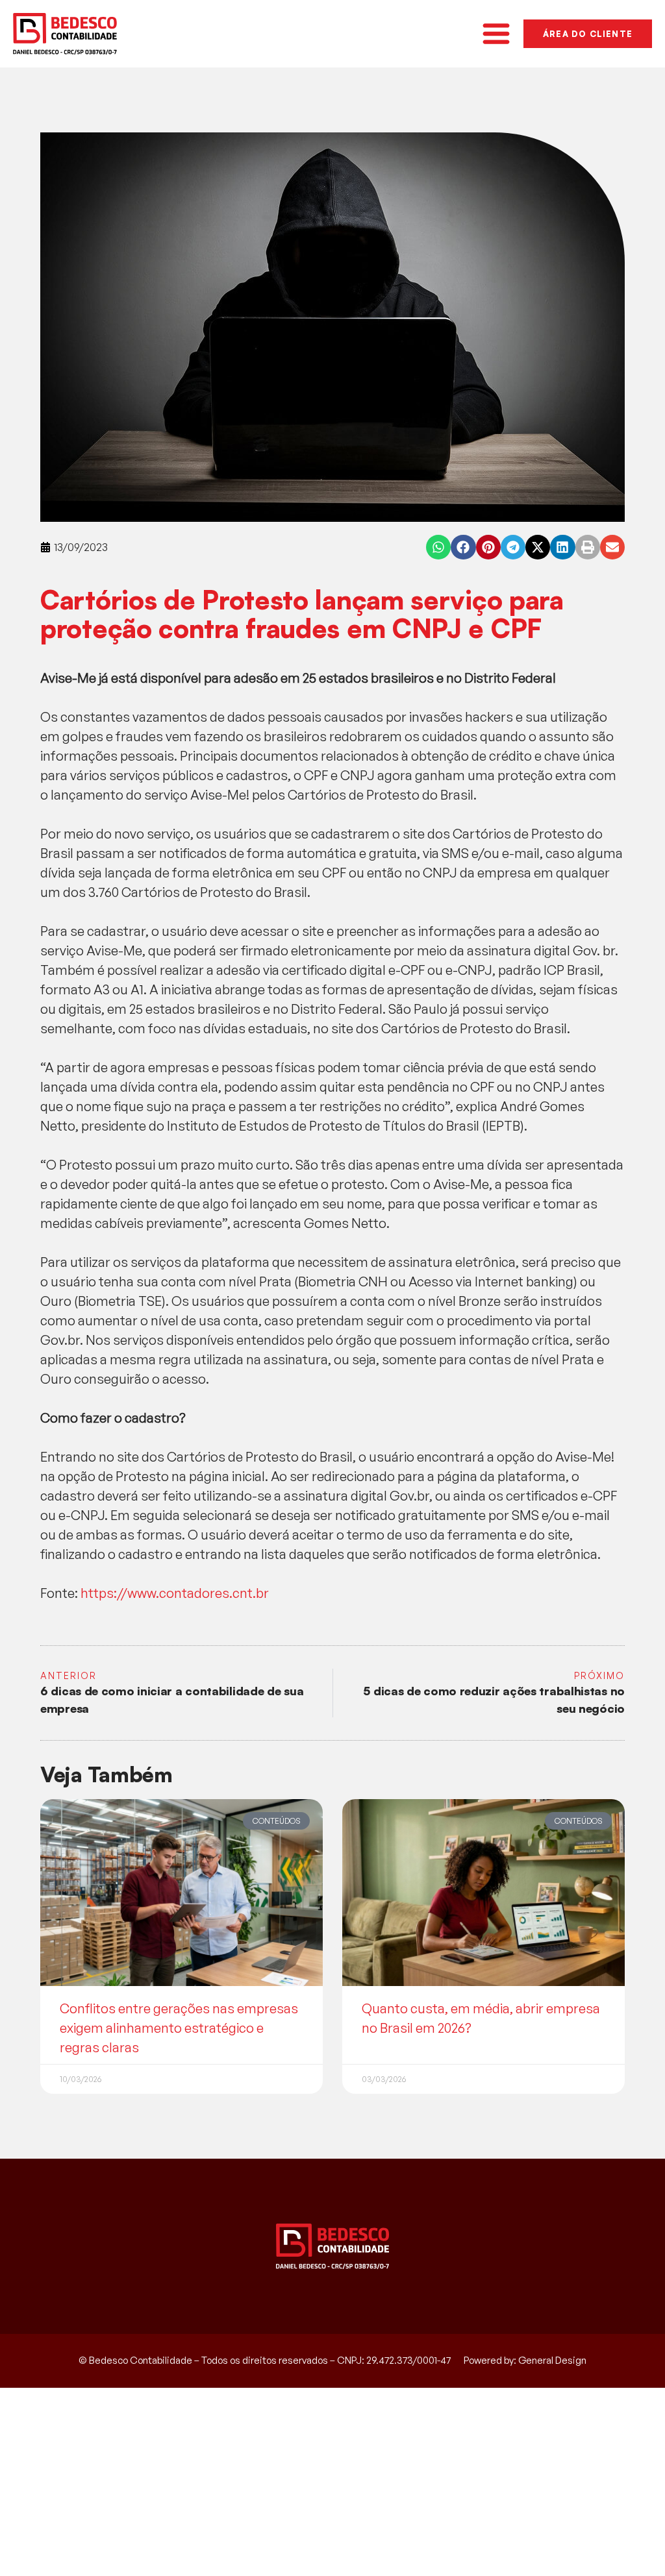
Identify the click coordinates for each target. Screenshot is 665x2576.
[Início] (65, 34)
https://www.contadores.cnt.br (175, 1593)
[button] (438, 547)
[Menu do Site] (496, 34)
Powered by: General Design (525, 2360)
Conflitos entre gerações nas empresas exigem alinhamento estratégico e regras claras (179, 2028)
